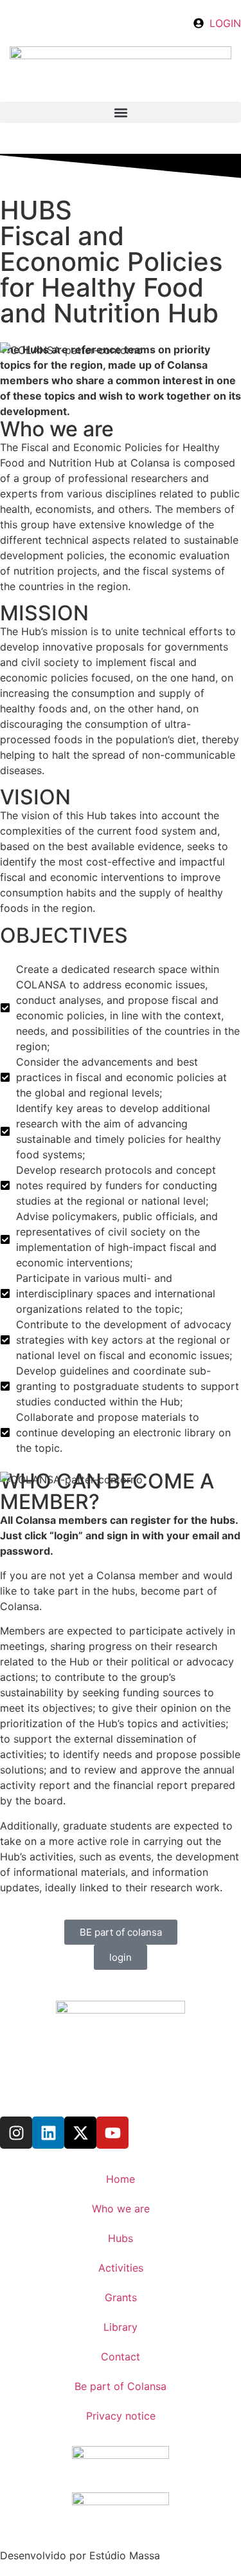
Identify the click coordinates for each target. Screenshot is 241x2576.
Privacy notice (121, 2416)
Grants (121, 2297)
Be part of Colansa (121, 2386)
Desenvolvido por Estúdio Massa (80, 2555)
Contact (121, 2357)
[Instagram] (16, 2133)
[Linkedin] (48, 2133)
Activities (121, 2268)
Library (121, 2327)
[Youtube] (112, 2133)
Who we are (121, 2209)
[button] (121, 112)
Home (121, 2179)
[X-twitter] (80, 2133)
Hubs (121, 2238)
